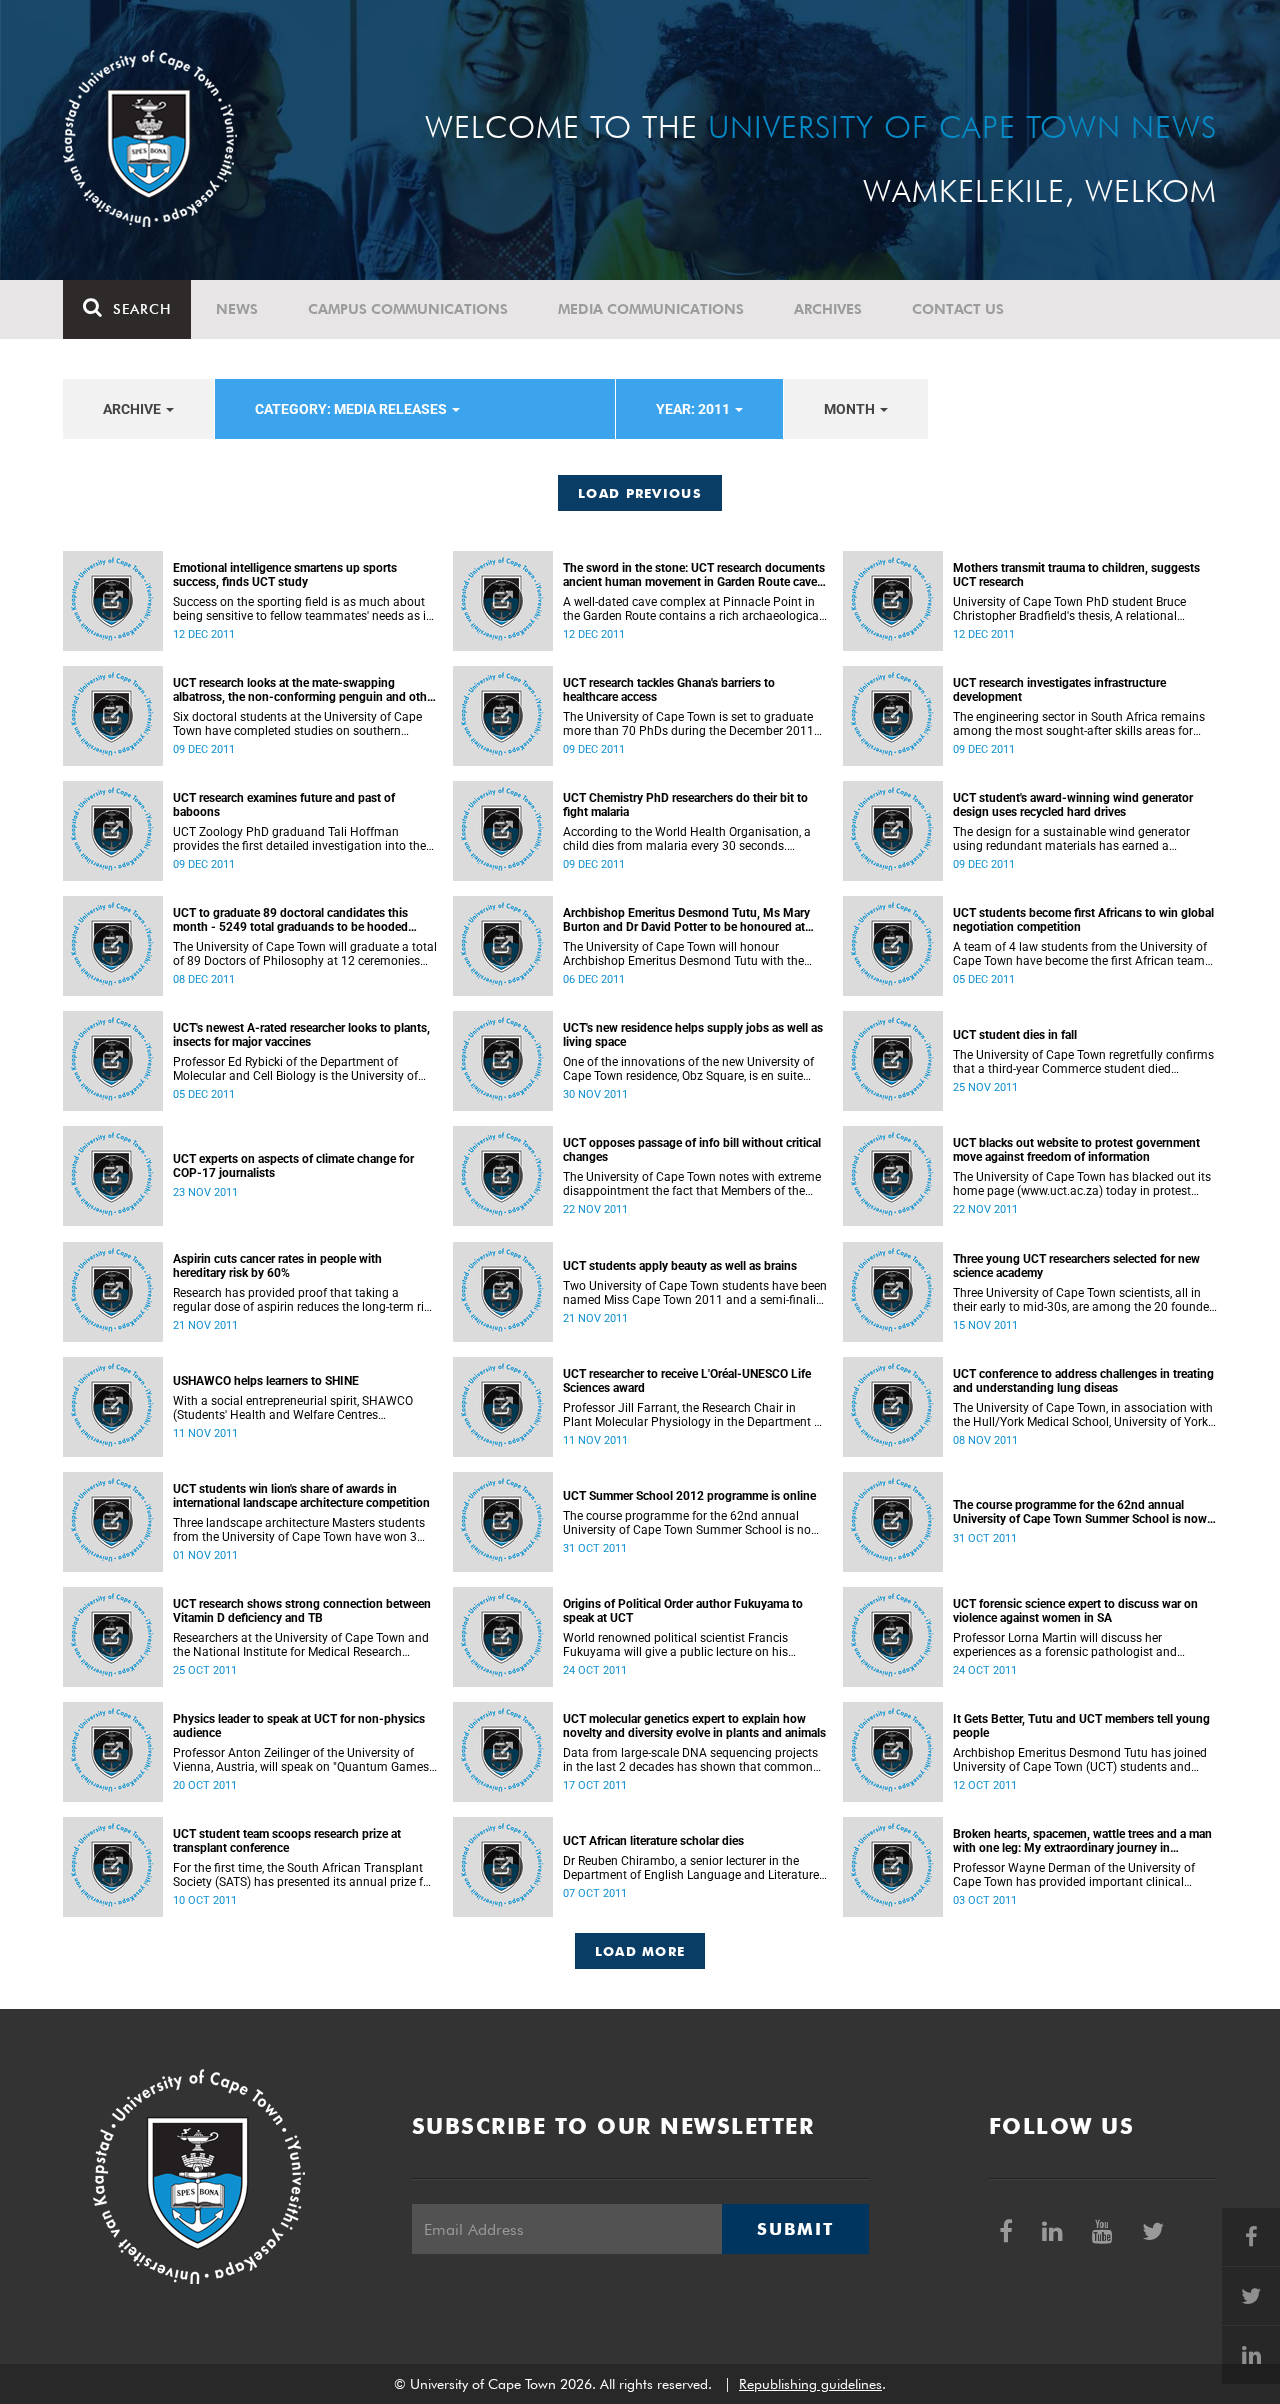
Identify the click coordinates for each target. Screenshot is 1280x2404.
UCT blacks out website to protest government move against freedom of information (1076, 1150)
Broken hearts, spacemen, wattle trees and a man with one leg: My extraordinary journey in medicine (1082, 1841)
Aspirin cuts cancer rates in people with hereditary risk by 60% (277, 1266)
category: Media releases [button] (352, 409)
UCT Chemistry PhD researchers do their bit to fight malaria (685, 805)
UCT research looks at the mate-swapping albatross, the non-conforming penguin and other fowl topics (305, 690)
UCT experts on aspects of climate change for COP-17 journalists (293, 1166)
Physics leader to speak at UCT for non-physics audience (299, 1726)
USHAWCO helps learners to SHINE (266, 1381)
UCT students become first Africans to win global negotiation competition (1083, 920)
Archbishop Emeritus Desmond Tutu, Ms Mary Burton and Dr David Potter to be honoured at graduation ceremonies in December (686, 920)
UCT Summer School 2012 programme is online (689, 1496)
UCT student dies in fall (1015, 1035)
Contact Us (958, 309)
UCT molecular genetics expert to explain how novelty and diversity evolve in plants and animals (694, 1726)
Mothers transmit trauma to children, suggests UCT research (1076, 575)
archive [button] (133, 409)
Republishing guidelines (810, 2384)
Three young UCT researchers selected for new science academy (1076, 1266)
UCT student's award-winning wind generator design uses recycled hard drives (1073, 805)
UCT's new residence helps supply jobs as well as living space (693, 1035)
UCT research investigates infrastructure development (1059, 690)
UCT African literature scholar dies (653, 1841)
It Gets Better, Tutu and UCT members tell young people (1081, 1726)
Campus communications (408, 309)
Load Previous (640, 493)
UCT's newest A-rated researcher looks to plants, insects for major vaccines (301, 1035)
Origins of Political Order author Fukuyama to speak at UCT (683, 1611)
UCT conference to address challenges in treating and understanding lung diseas (1083, 1381)
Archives (828, 309)
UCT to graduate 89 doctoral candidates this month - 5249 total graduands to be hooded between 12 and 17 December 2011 (290, 920)
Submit (795, 2229)
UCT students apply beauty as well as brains (680, 1266)
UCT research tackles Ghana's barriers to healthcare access (669, 690)
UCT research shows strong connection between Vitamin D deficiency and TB (302, 1611)
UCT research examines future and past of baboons (284, 805)
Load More (640, 1951)
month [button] (851, 409)
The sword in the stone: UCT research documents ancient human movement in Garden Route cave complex (694, 575)
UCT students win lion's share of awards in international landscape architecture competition (301, 1496)
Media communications (651, 309)
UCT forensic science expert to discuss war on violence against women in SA (1075, 1611)
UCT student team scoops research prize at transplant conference (287, 1841)
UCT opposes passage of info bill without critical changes (692, 1150)
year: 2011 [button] (694, 409)
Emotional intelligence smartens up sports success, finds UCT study (285, 575)
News (237, 309)
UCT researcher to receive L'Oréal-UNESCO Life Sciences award (687, 1381)
